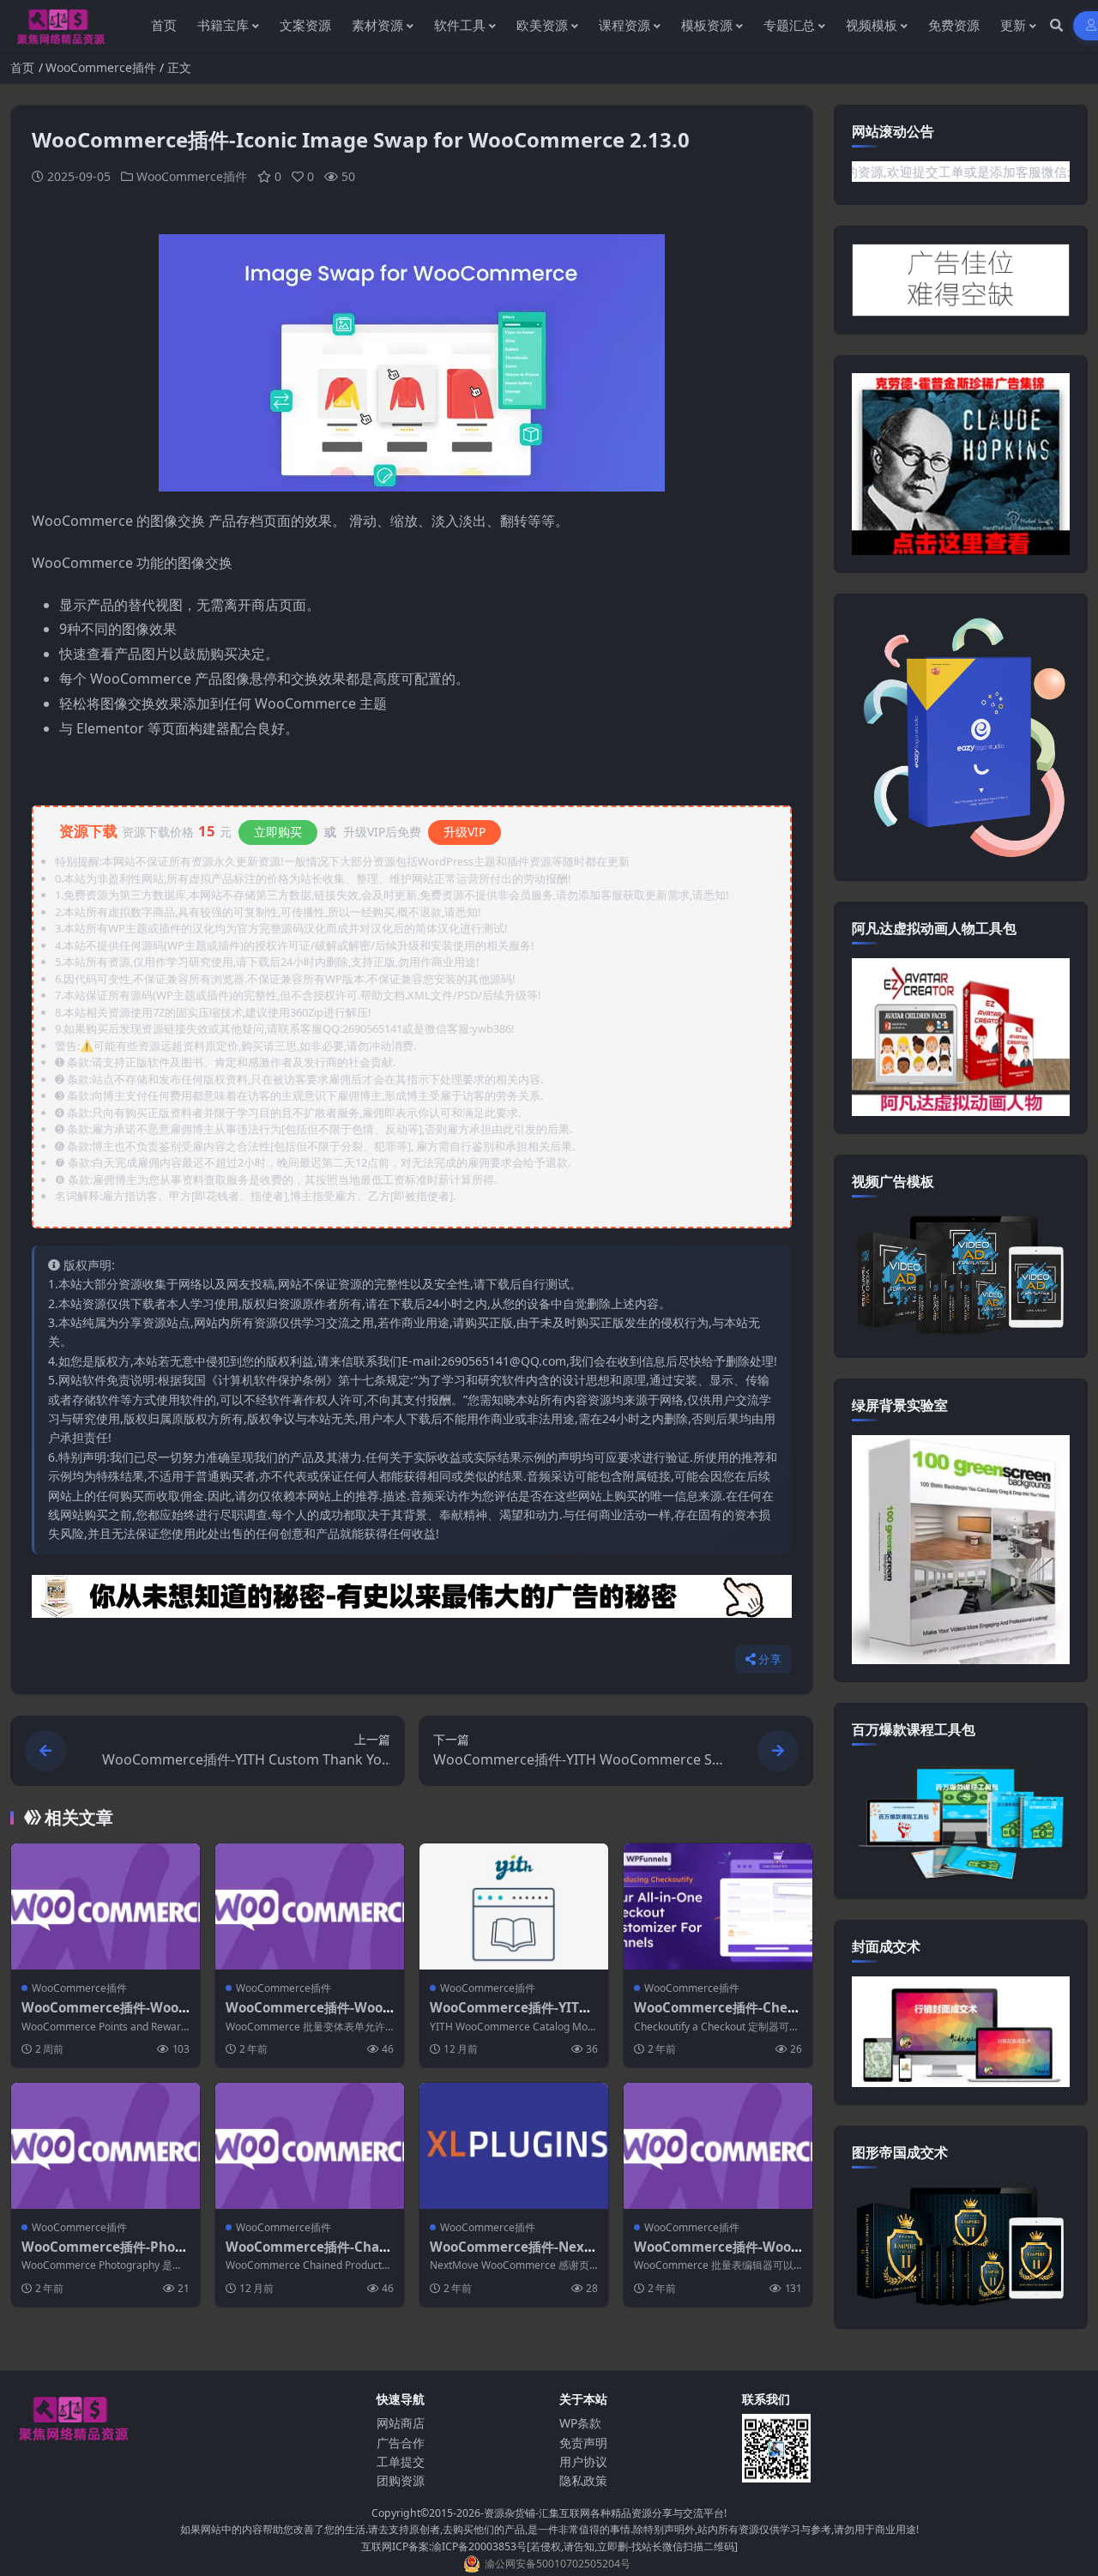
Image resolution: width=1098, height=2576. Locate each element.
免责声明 (583, 2443)
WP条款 (580, 2423)
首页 (22, 67)
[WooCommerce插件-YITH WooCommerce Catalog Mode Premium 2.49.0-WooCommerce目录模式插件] (514, 1906)
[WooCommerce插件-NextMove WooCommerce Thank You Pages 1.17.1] (514, 2146)
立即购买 (278, 832)
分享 (770, 1659)
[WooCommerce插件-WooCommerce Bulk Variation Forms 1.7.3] (310, 1906)
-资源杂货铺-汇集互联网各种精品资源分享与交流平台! (603, 2513)
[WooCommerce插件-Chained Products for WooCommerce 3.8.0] (310, 2146)
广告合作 (401, 2443)
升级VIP (465, 832)
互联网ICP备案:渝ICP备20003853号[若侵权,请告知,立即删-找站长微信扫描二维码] (549, 2546)
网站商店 (401, 2423)
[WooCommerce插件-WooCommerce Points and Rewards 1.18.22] (106, 1906)
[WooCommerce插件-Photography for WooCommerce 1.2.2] (106, 2146)
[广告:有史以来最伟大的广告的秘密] (412, 1602)
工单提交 (401, 2461)
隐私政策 (583, 2480)
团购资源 (401, 2480)
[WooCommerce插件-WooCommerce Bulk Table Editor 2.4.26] (718, 2146)
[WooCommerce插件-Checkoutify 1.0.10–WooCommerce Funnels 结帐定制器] (718, 1906)
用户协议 (583, 2461)
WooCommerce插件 (101, 67)
